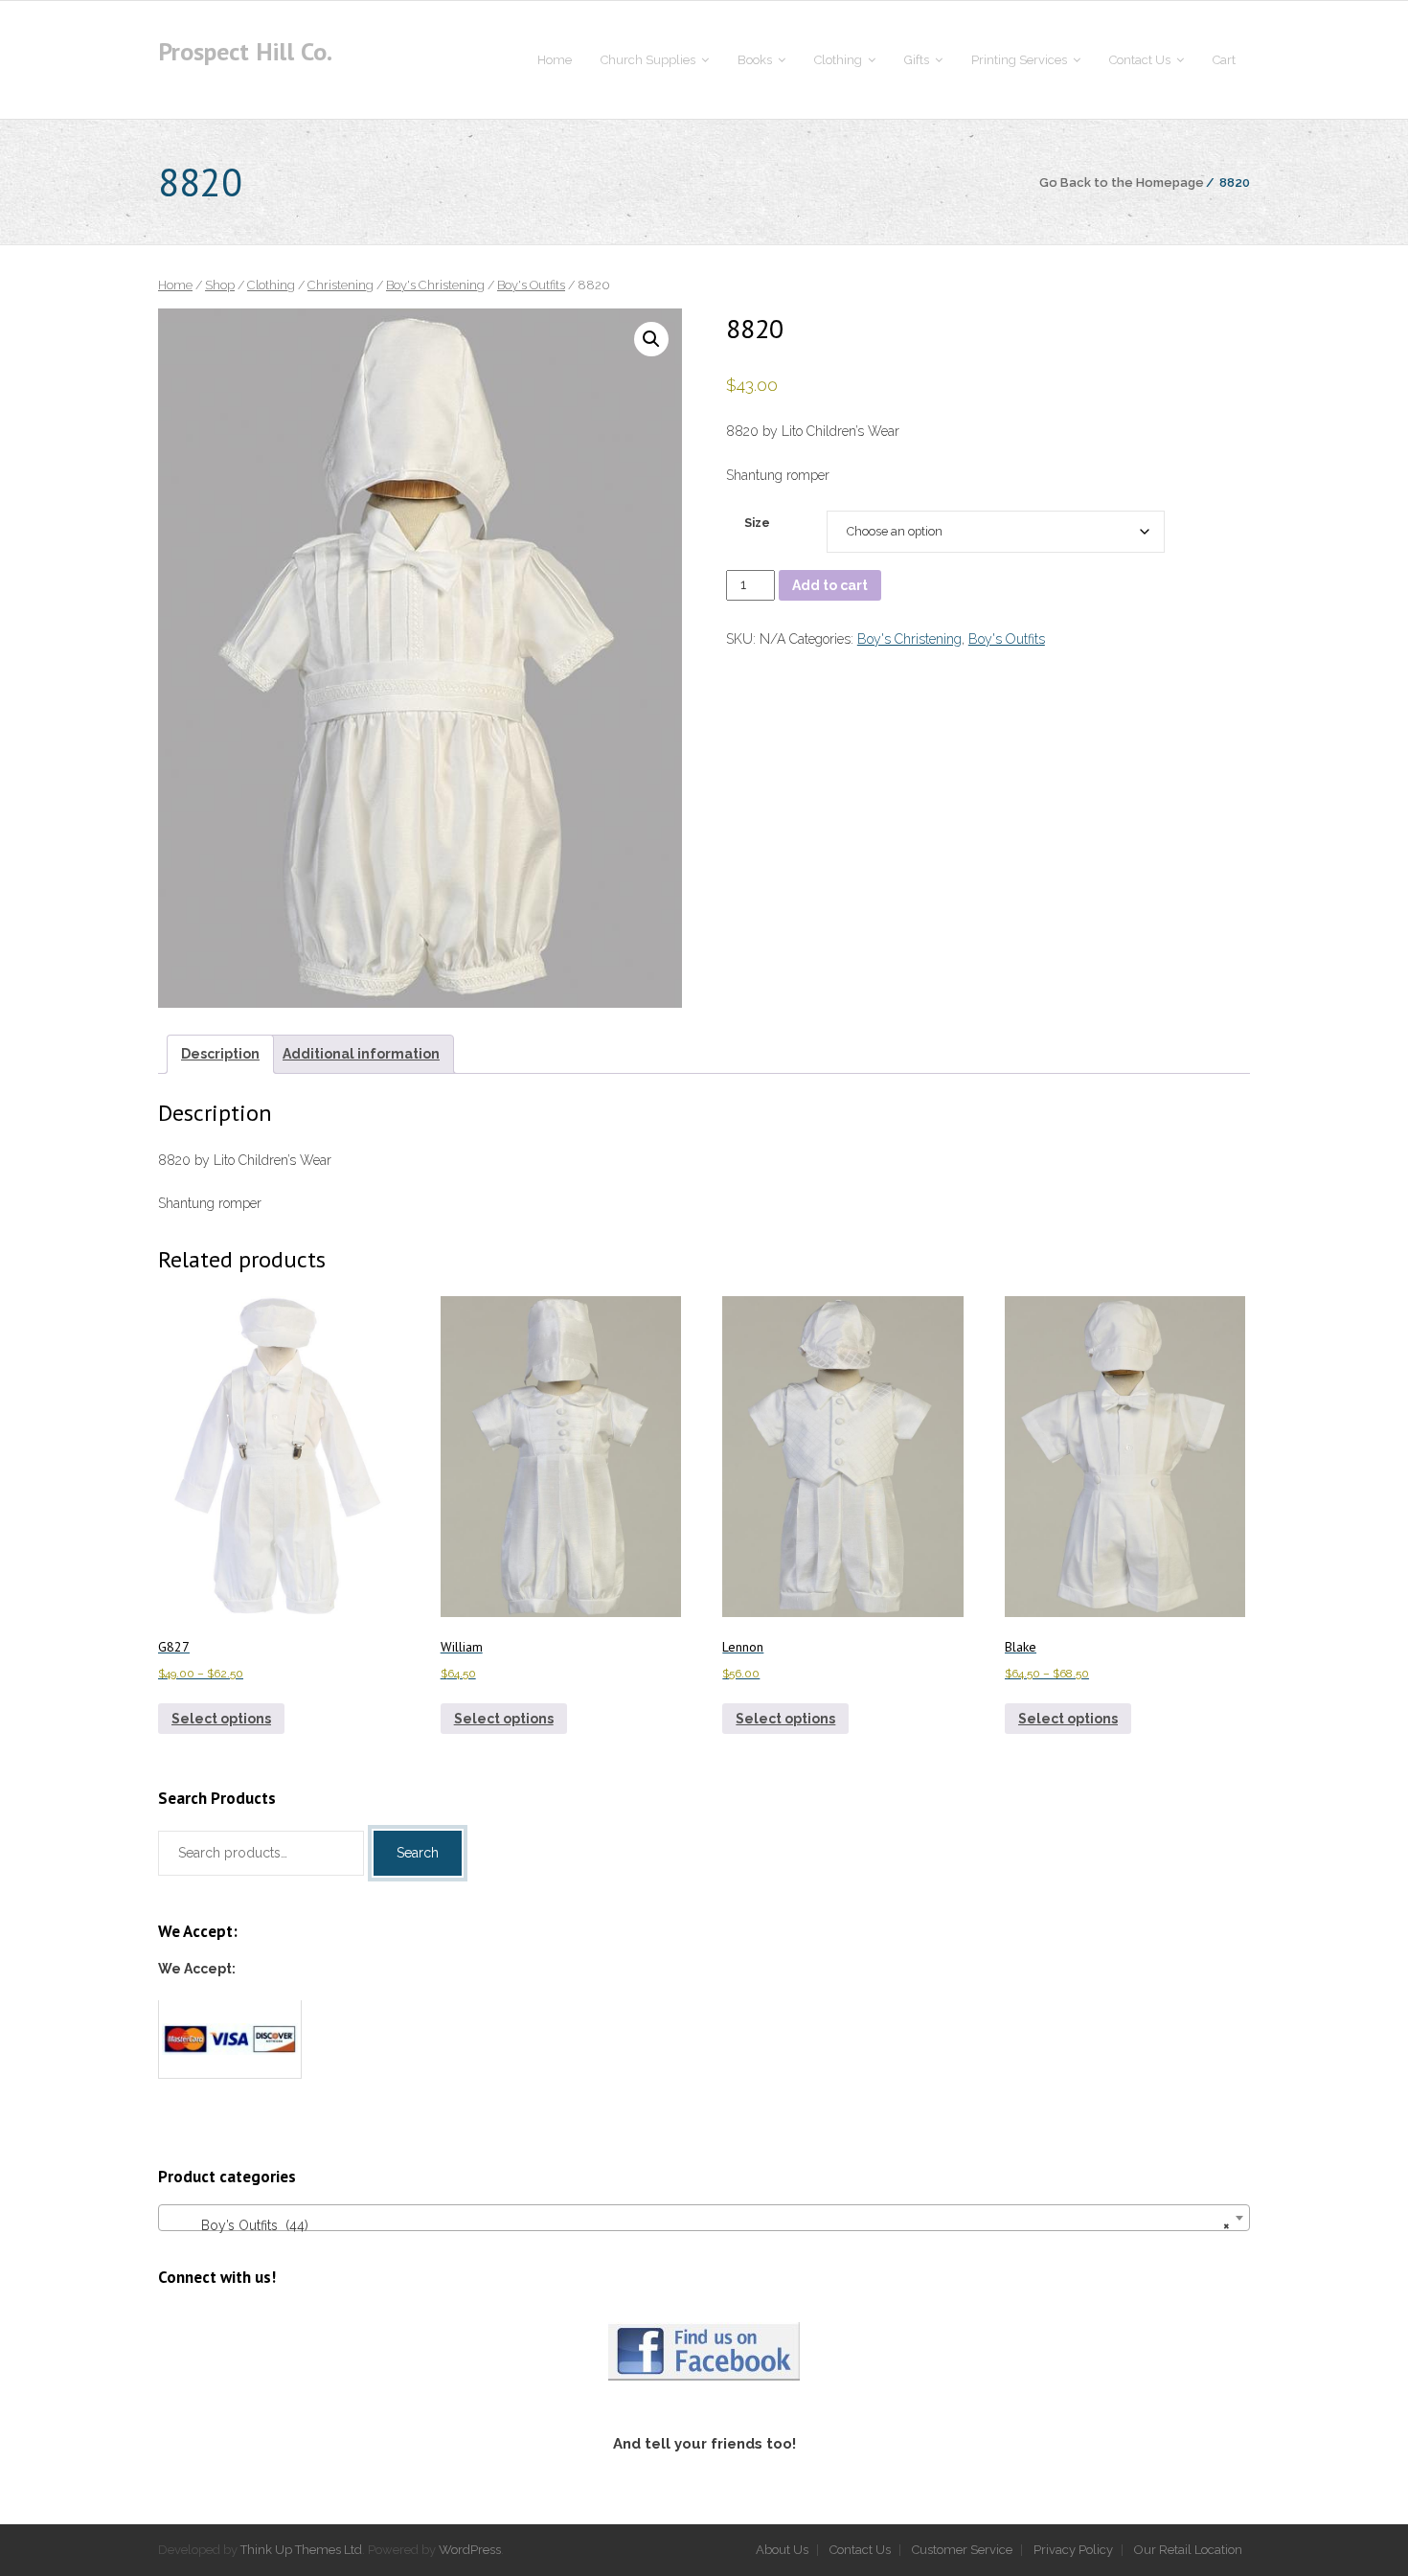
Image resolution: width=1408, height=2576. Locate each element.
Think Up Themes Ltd (301, 2550)
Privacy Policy (1073, 2550)
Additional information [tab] (361, 1054)
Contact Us (860, 2550)
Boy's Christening (435, 285)
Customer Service (962, 2550)
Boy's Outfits (531, 285)
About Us (782, 2550)
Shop (220, 285)
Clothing (271, 285)
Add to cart (830, 585)
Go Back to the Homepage (1122, 182)
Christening (341, 285)
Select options (221, 1719)
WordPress (470, 2550)
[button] (651, 339)
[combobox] (704, 2218)
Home (175, 285)
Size (757, 523)
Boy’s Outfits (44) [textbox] (698, 2225)
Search (418, 1853)
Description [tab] (220, 1054)
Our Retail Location (1188, 2550)
